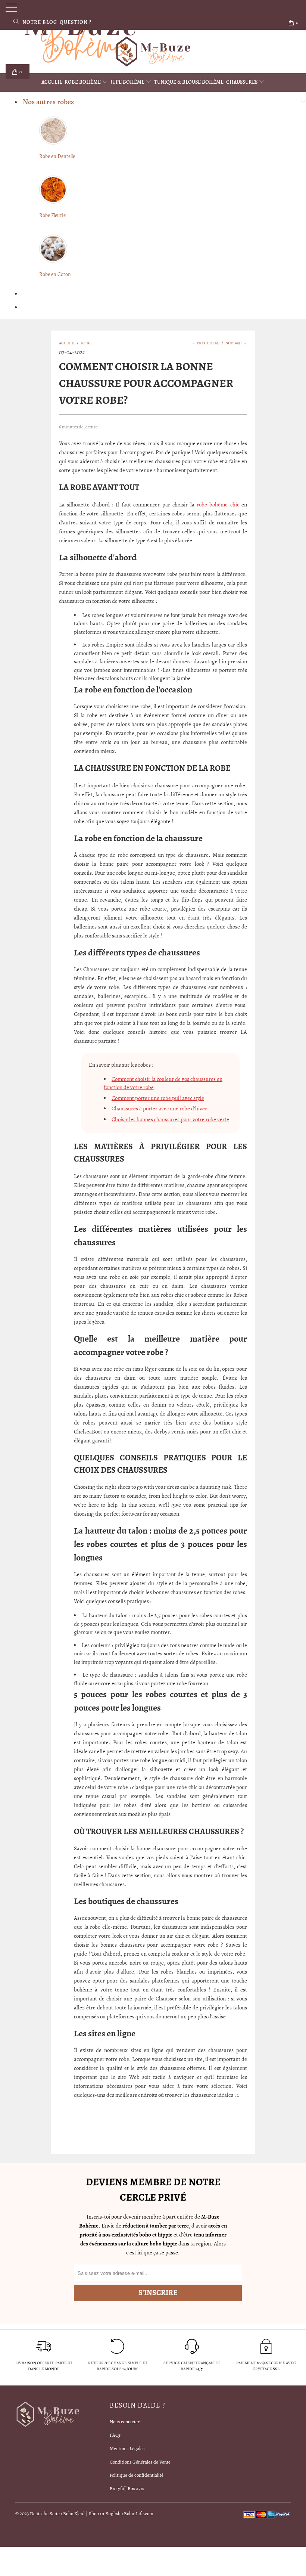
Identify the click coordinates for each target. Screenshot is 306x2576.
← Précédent (206, 343)
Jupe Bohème (128, 82)
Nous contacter (125, 2422)
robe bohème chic (218, 505)
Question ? (76, 22)
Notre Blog (40, 22)
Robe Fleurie (52, 215)
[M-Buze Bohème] (153, 52)
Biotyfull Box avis (127, 2488)
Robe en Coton (55, 274)
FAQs (115, 2435)
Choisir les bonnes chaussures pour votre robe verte (170, 1119)
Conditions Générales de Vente (140, 2462)
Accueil (52, 82)
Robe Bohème (83, 82)
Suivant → (236, 343)
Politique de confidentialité (137, 2475)
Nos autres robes (48, 102)
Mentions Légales (127, 2448)
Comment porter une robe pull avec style (158, 1098)
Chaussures (242, 82)
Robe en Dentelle (57, 156)
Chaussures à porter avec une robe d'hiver (159, 1109)
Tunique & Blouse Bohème (189, 82)
